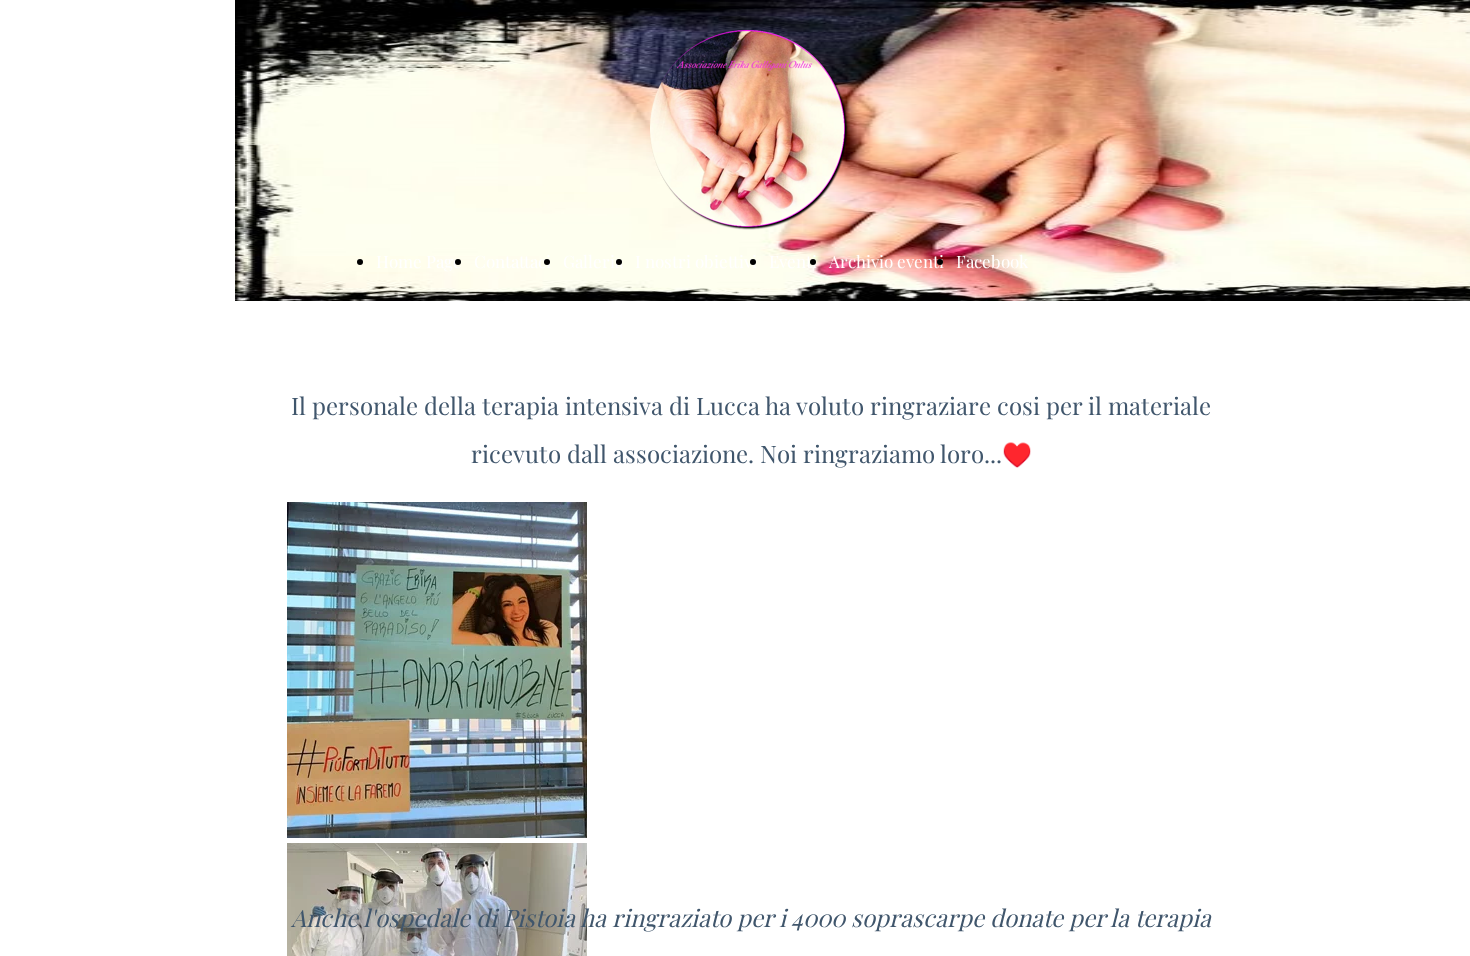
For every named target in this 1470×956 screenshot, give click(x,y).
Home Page (419, 261)
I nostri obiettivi (696, 261)
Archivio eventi (886, 261)
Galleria (593, 261)
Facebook (992, 261)
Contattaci (512, 261)
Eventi (793, 261)
